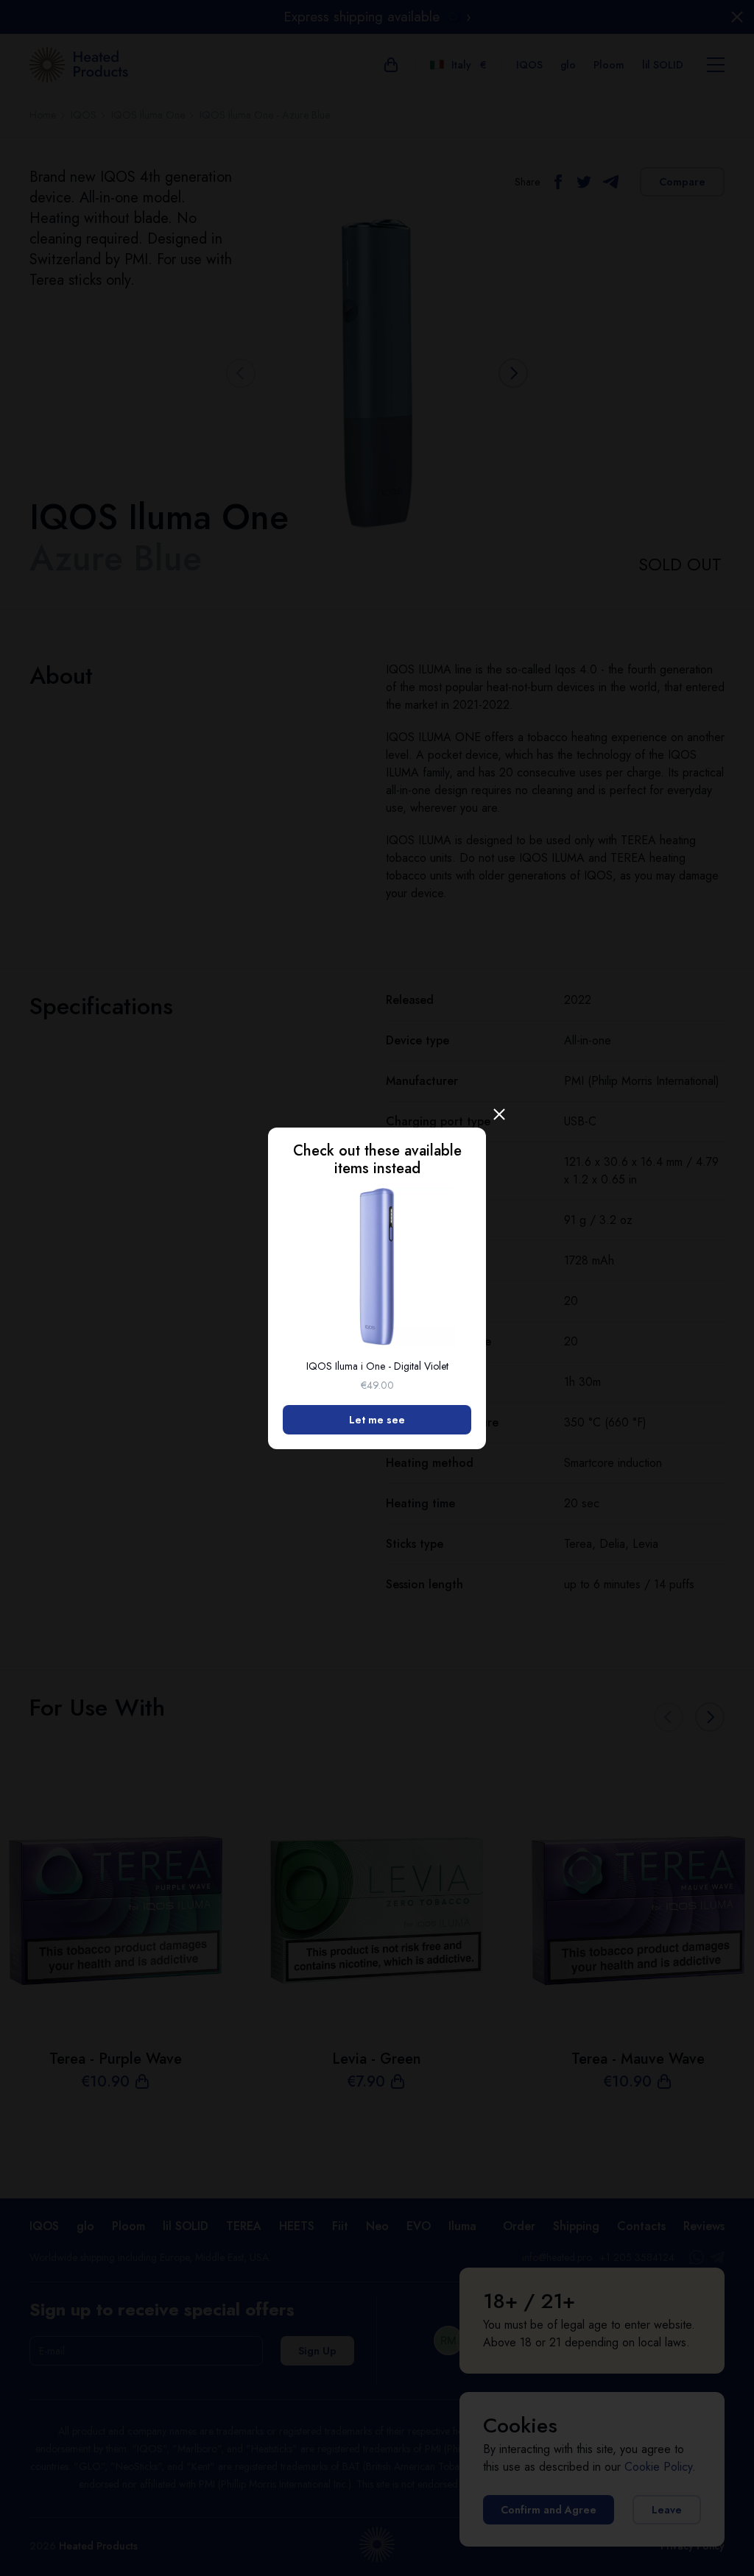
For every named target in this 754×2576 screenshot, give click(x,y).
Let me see (377, 1420)
